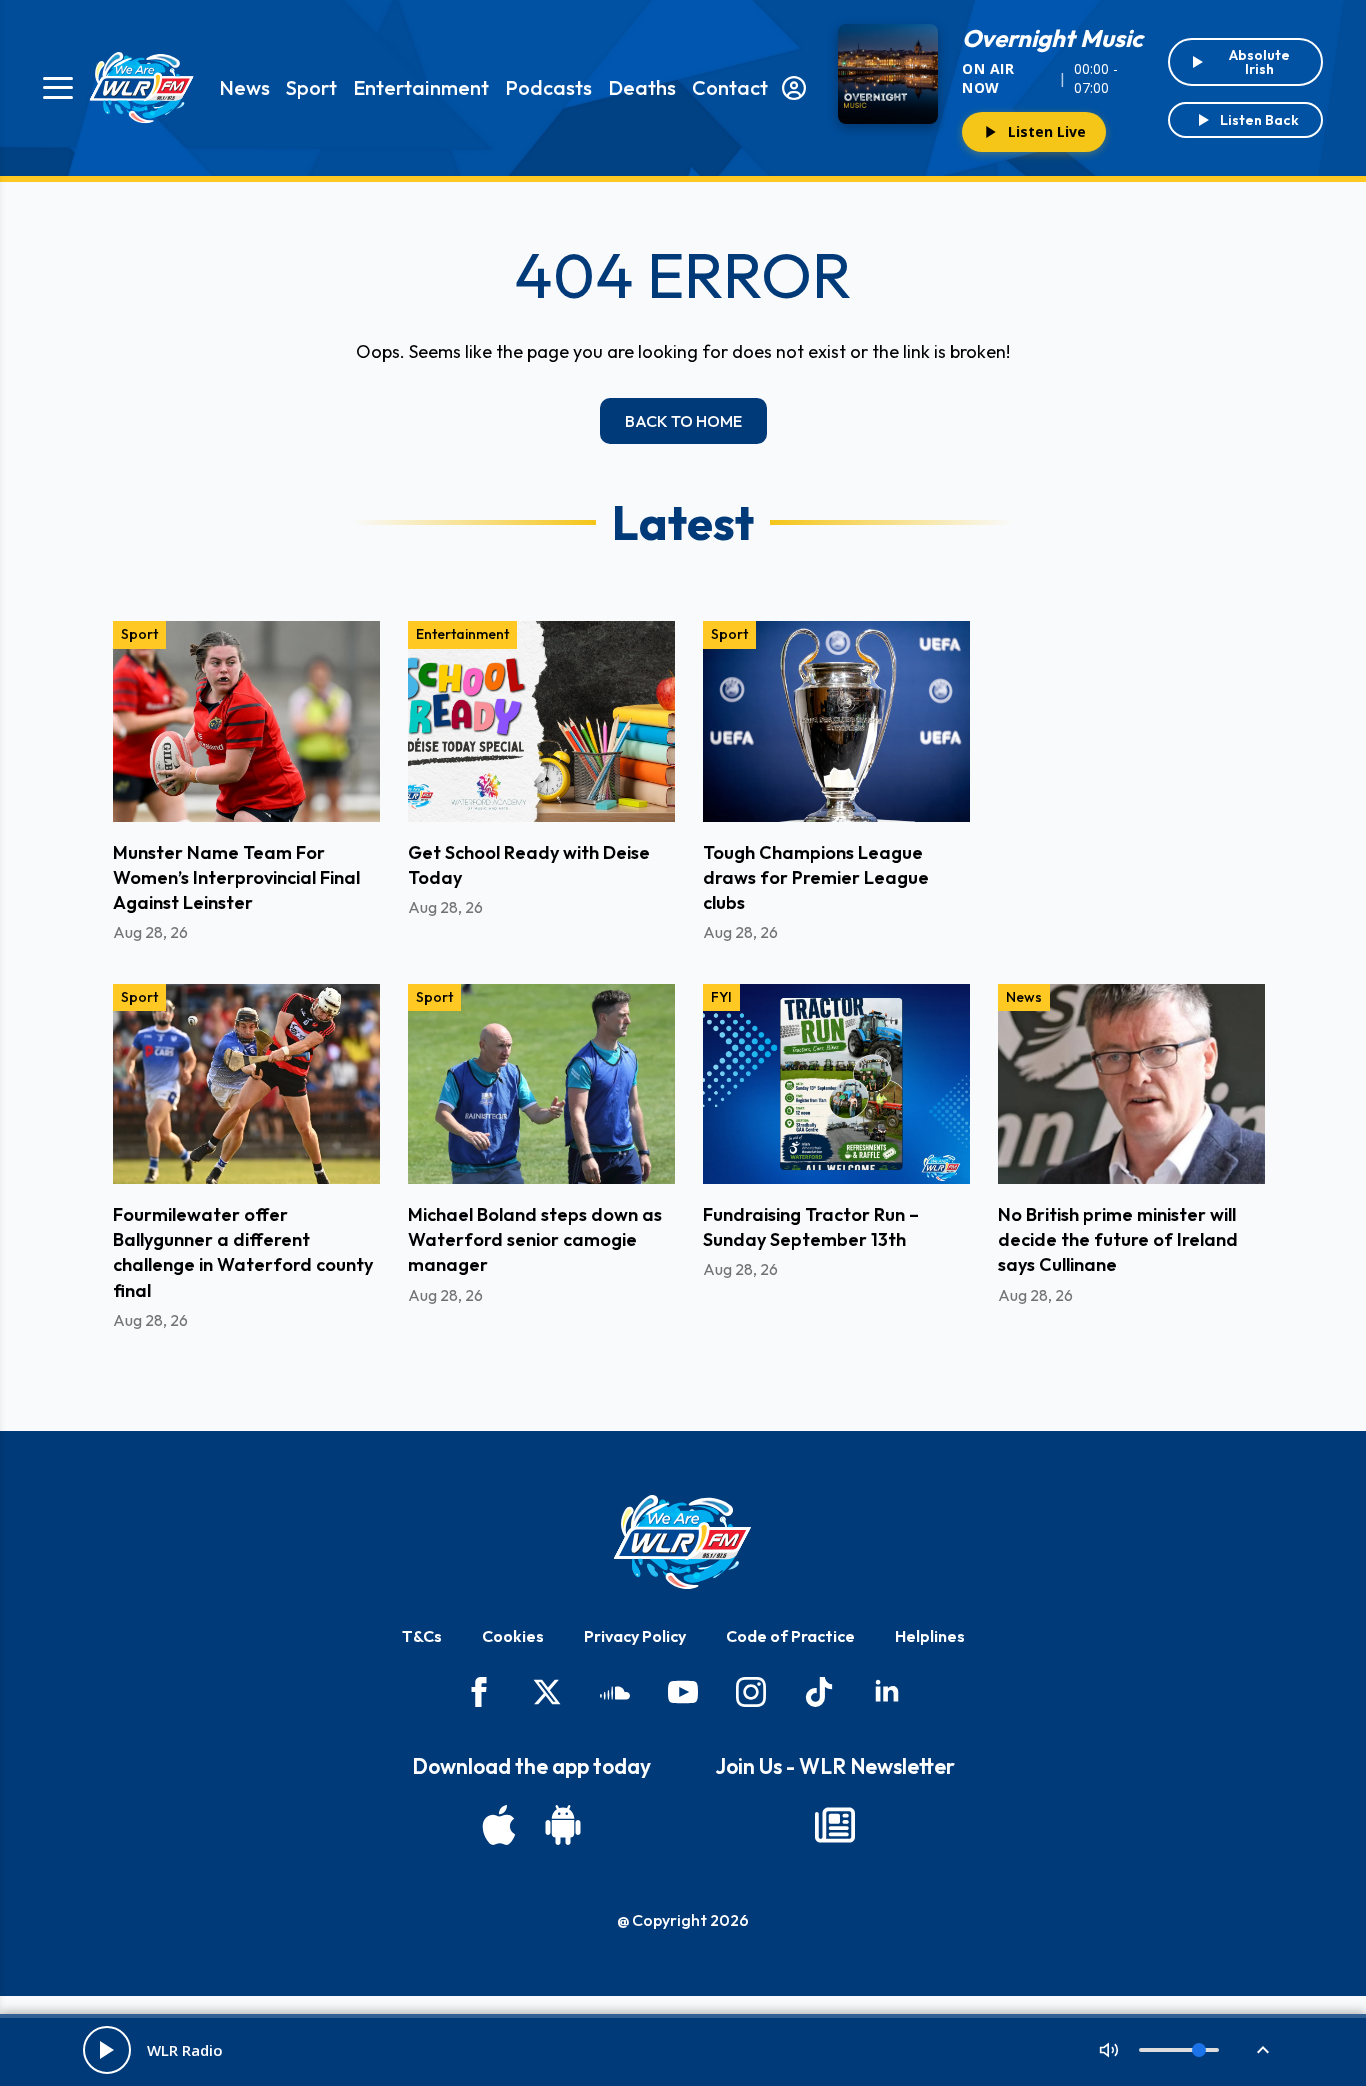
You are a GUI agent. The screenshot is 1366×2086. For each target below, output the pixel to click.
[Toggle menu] (58, 88)
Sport (311, 87)
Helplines (930, 1636)
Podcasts (548, 87)
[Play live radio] (107, 2050)
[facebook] (479, 1692)
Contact (730, 87)
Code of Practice (790, 1636)
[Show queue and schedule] (1263, 2050)
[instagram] (751, 1692)
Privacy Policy (635, 1636)
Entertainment (421, 87)
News (244, 87)
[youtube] (683, 1692)
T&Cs (422, 1636)
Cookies (513, 1636)
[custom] (615, 1692)
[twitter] (547, 1692)
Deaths (642, 87)
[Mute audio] (1109, 2050)
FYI (721, 997)
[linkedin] (887, 1692)
